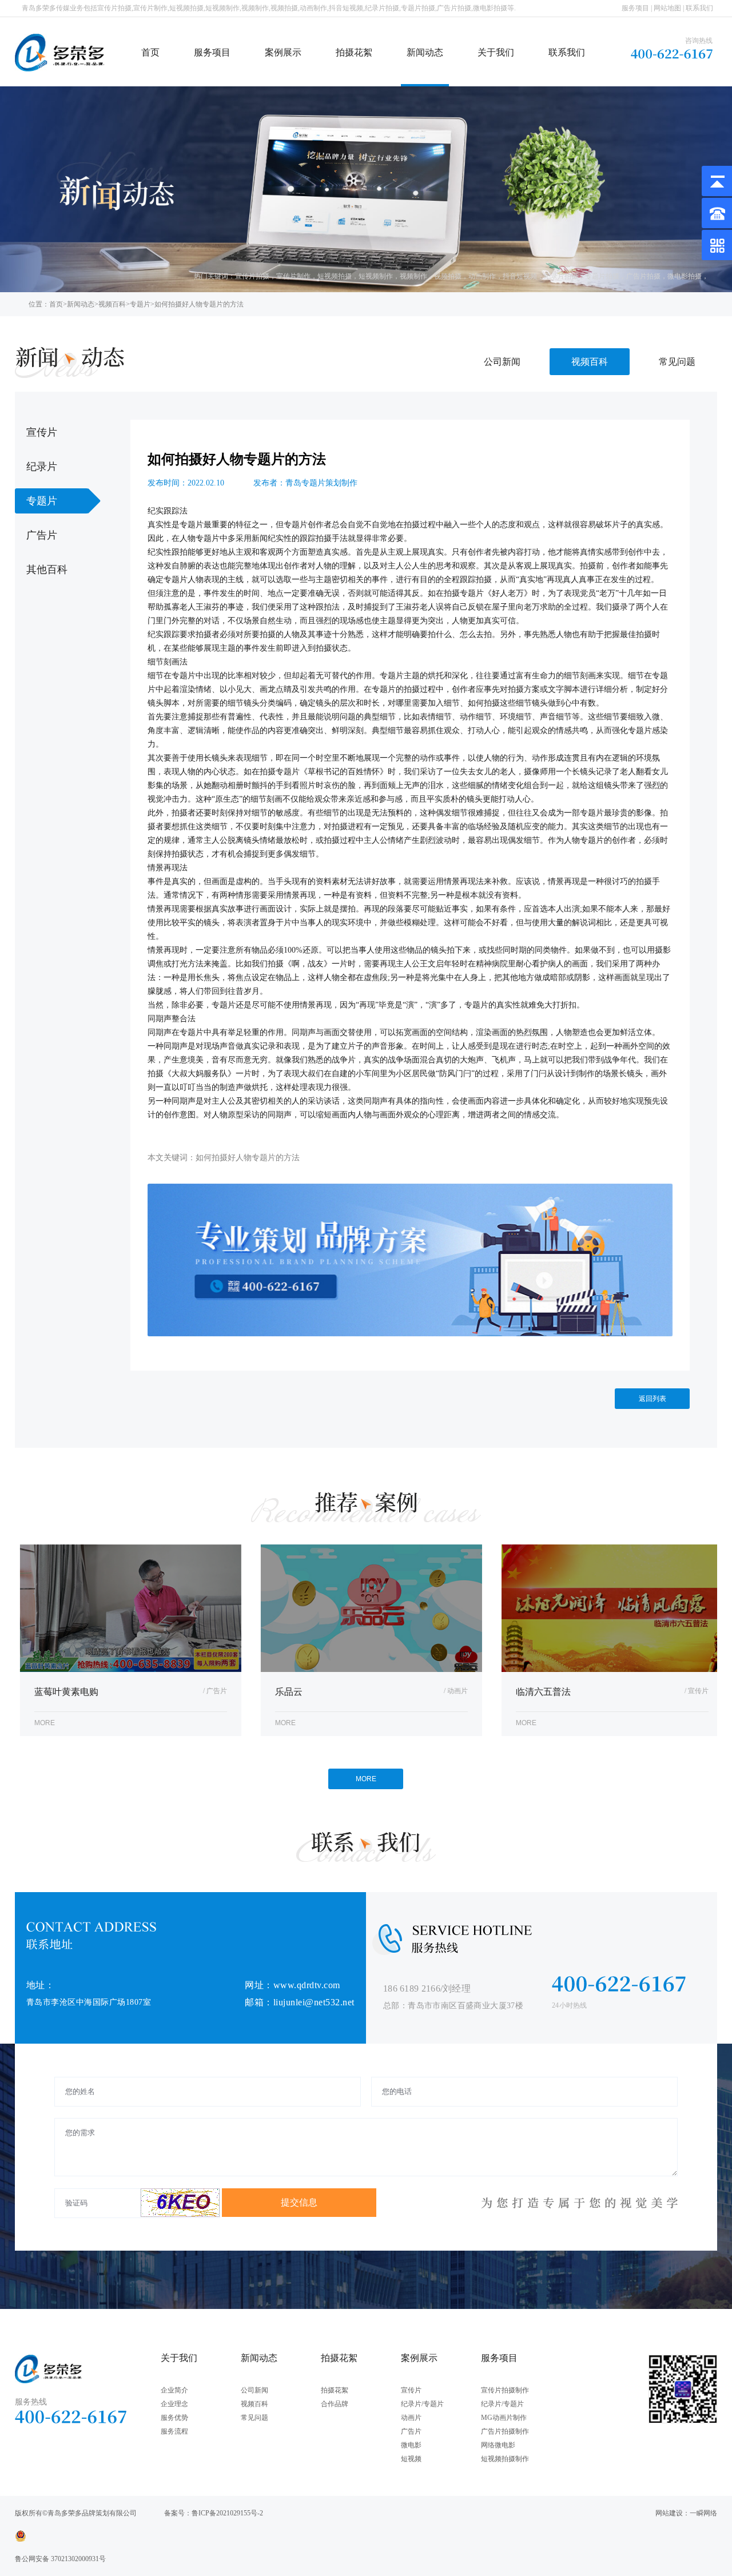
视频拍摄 (448, 276)
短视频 (411, 2459)
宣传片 (42, 432)
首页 (150, 52)
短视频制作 (376, 276)
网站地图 (667, 8)
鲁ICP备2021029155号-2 (227, 2513)
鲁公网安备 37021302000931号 (60, 2559)
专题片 (140, 304)
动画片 (411, 2418)
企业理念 (174, 2404)
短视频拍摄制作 (505, 2459)
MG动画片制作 (504, 2418)
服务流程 (174, 2431)
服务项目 (635, 8)
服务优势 (174, 2418)
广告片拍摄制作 (505, 2431)
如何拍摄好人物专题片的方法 (199, 304)
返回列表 (653, 1399)
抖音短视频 (520, 276)
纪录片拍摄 (561, 276)
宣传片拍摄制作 (505, 2390)
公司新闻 (502, 362)
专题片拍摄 (602, 276)
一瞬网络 (703, 2513)
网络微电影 (498, 2445)
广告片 (42, 535)
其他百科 (47, 570)
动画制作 (482, 276)
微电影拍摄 (685, 276)
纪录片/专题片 (422, 2404)
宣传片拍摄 (252, 276)
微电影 (411, 2445)
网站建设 (669, 2513)
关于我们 (496, 52)
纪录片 (42, 467)
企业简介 (174, 2390)
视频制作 (413, 276)
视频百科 (112, 304)
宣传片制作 (293, 276)
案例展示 (283, 52)
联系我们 (699, 8)
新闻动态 (425, 52)
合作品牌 (335, 2404)
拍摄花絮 (354, 52)
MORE (366, 1779)
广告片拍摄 (643, 276)
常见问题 (677, 362)
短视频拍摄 (335, 276)
